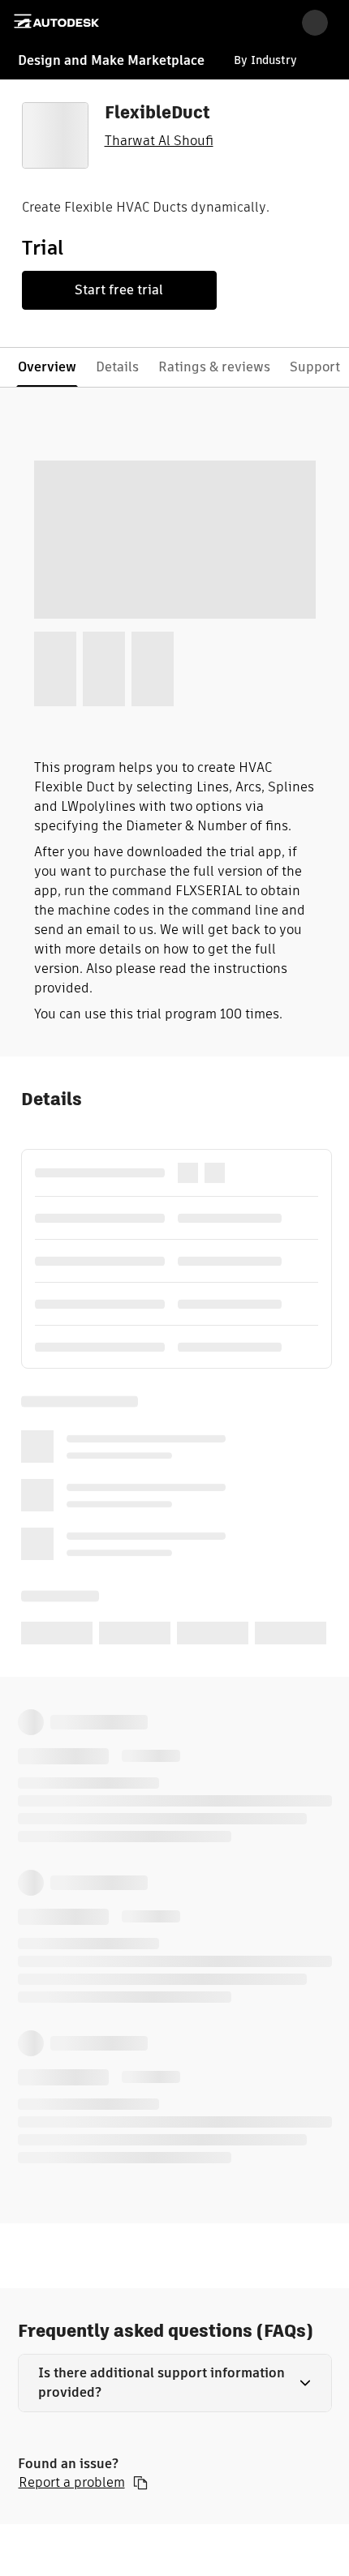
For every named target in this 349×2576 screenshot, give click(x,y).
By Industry (265, 60)
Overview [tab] (47, 367)
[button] (175, 2383)
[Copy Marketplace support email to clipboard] (140, 2483)
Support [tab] (315, 367)
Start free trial (119, 290)
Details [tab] (117, 367)
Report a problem (72, 2483)
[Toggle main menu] (23, 21)
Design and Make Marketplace (111, 60)
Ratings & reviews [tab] (214, 367)
